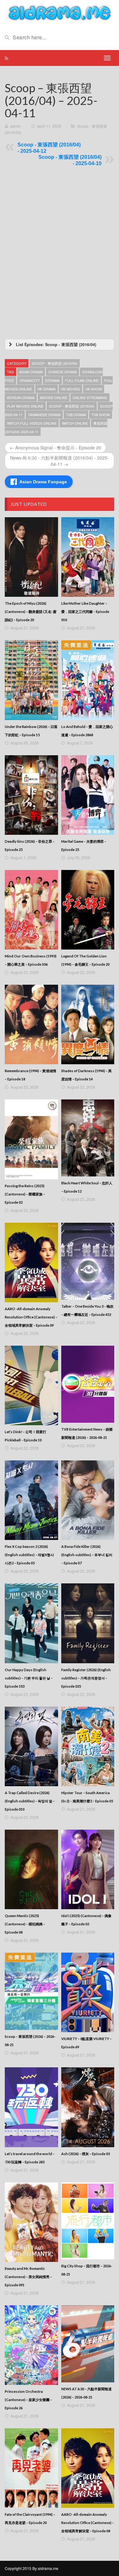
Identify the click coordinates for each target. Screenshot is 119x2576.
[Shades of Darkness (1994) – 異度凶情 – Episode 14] (88, 1024)
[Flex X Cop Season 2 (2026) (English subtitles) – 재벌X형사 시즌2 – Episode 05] (31, 1500)
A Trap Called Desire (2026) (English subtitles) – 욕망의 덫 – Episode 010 (30, 1801)
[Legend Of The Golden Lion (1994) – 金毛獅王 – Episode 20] (88, 910)
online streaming (90, 397)
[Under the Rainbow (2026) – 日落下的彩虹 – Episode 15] (31, 680)
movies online (54, 397)
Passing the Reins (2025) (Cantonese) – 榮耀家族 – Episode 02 (25, 1194)
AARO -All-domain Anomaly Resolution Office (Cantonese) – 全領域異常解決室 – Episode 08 (88, 2523)
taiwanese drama (44, 415)
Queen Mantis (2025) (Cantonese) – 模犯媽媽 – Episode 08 (25, 1924)
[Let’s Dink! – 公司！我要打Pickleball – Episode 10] (31, 1385)
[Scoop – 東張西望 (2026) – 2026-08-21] (31, 1991)
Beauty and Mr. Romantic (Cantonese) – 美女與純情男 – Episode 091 (28, 2277)
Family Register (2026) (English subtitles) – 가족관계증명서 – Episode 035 (86, 1678)
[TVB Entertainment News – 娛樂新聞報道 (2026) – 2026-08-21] (88, 1384)
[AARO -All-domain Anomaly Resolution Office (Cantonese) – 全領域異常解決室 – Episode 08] (88, 2468)
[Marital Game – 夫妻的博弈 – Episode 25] (88, 795)
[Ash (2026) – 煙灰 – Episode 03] (88, 2107)
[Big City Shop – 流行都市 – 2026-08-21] (88, 2221)
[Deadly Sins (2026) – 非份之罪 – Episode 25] (31, 795)
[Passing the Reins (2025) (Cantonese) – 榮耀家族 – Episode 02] (31, 1139)
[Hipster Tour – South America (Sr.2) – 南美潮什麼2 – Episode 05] (88, 1746)
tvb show (101, 415)
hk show (94, 389)
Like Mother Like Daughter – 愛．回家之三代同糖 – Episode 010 (85, 612)
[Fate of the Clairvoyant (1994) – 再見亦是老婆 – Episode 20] (31, 2468)
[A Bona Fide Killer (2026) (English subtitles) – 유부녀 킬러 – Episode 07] (88, 1500)
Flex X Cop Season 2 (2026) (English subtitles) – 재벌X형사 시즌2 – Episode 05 (29, 1555)
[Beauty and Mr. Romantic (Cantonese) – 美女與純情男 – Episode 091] (31, 2222)
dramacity (30, 380)
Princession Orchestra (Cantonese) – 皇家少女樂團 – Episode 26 (28, 2400)
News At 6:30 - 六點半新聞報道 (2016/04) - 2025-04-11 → (60, 461)
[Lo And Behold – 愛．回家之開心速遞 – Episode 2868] (88, 680)
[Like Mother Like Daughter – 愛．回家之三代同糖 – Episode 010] (88, 557)
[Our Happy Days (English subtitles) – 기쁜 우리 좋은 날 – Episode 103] (31, 1623)
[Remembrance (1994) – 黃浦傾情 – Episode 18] (31, 1024)
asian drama (31, 372)
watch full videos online (32, 423)
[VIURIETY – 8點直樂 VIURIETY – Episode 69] (88, 1992)
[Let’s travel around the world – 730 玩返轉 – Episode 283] (31, 2107)
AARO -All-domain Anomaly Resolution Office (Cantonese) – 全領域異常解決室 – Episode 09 (31, 1317)
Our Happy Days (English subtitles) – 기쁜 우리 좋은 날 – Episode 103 (29, 1678)
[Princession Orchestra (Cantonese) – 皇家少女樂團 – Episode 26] (31, 2345)
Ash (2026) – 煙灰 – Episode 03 (86, 2154)
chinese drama (63, 372)
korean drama (21, 397)
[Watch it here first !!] (60, 12)
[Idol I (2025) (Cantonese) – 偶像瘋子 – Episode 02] (88, 1869)
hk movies (70, 389)
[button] (60, 345)
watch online (75, 423)
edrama (52, 380)
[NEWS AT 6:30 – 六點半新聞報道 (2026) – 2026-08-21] (88, 2344)
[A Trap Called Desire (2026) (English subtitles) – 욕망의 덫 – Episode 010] (31, 1746)
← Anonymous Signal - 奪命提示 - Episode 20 (55, 448)
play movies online (25, 406)
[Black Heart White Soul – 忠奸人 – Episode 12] (88, 1138)
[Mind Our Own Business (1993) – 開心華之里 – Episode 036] (31, 910)
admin (16, 126)
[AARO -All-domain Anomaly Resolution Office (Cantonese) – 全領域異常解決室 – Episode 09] (31, 1262)
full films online (82, 380)
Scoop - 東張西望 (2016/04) (55, 363)
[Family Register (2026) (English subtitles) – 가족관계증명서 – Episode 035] (88, 1623)
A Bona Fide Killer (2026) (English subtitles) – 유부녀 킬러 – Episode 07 (87, 1555)
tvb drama (76, 415)
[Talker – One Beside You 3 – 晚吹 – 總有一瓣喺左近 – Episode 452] (88, 1261)
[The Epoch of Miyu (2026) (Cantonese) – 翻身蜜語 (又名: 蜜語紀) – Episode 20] (31, 557)
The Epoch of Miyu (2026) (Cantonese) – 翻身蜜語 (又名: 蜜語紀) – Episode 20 (31, 612)
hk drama (46, 389)
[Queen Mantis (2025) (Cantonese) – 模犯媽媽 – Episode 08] (31, 1869)
